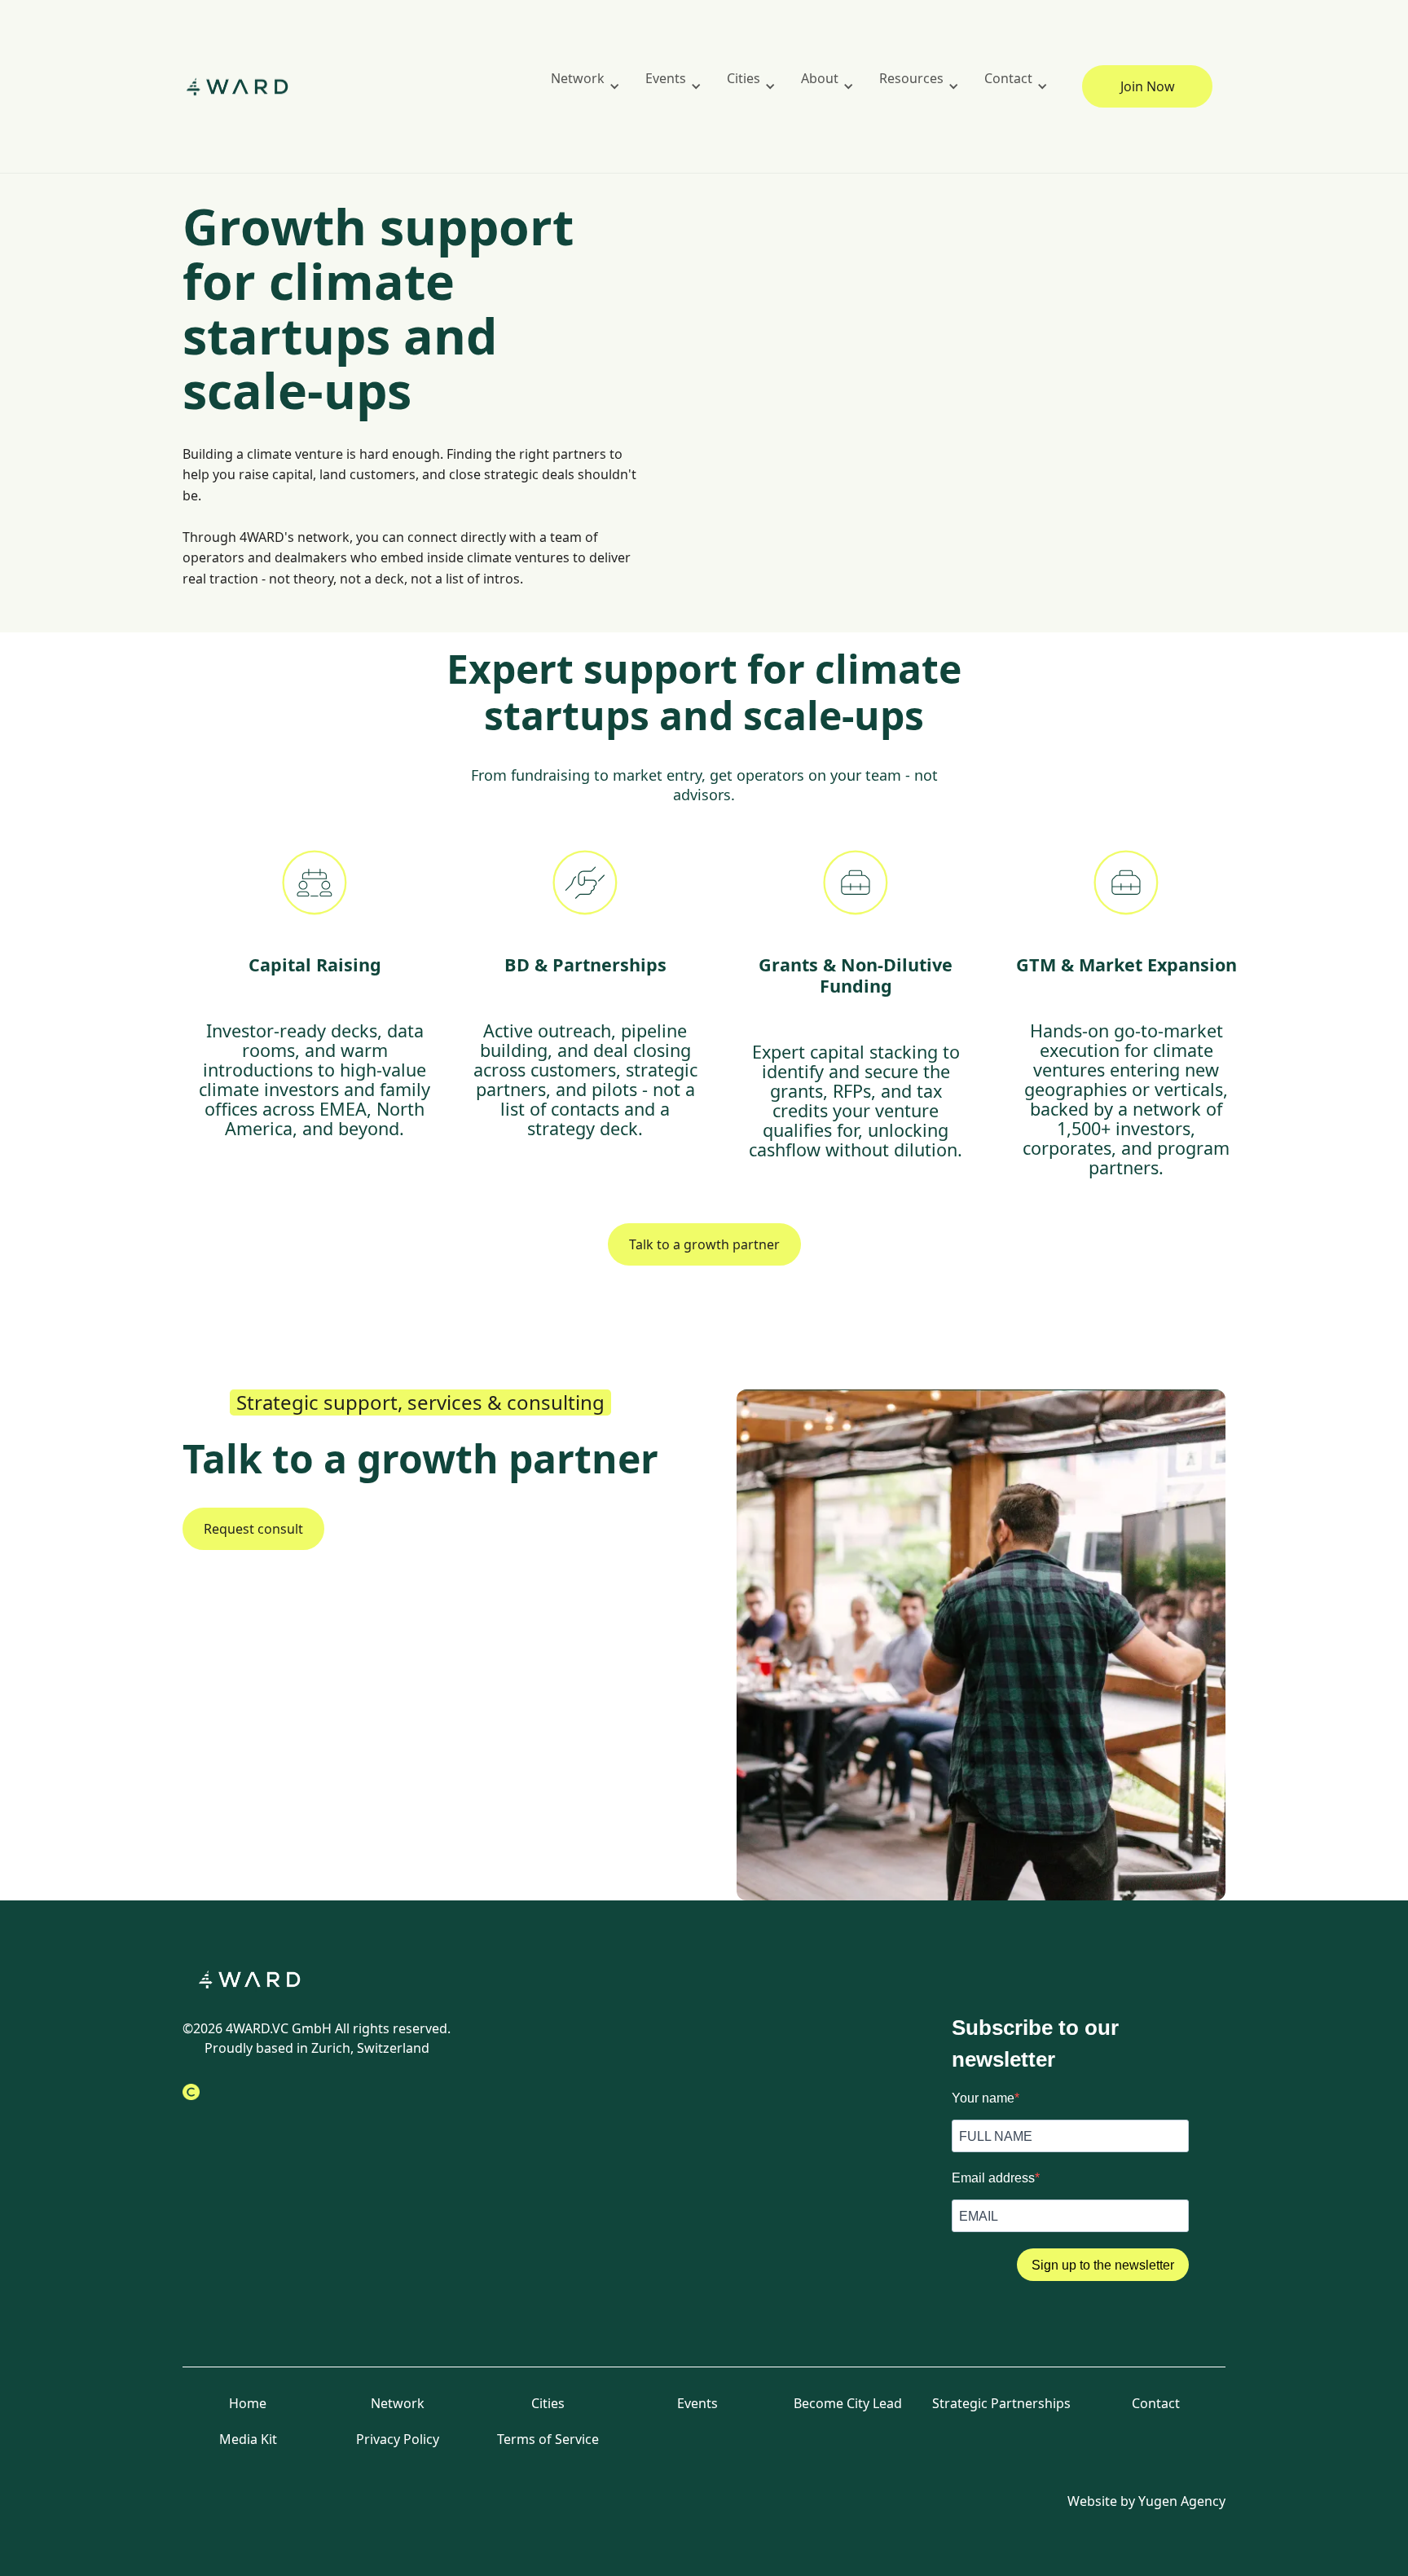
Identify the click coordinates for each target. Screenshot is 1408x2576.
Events (697, 2403)
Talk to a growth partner (704, 1244)
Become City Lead (848, 2403)
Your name (983, 2098)
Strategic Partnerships (1001, 2403)
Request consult (253, 1529)
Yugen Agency (1182, 2501)
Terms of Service (548, 2439)
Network (398, 2403)
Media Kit (248, 2439)
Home (248, 2403)
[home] (248, 87)
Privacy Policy (398, 2439)
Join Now (1148, 86)
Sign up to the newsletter (1103, 2265)
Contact (1156, 2403)
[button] (581, 86)
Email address (993, 2178)
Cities (548, 2403)
